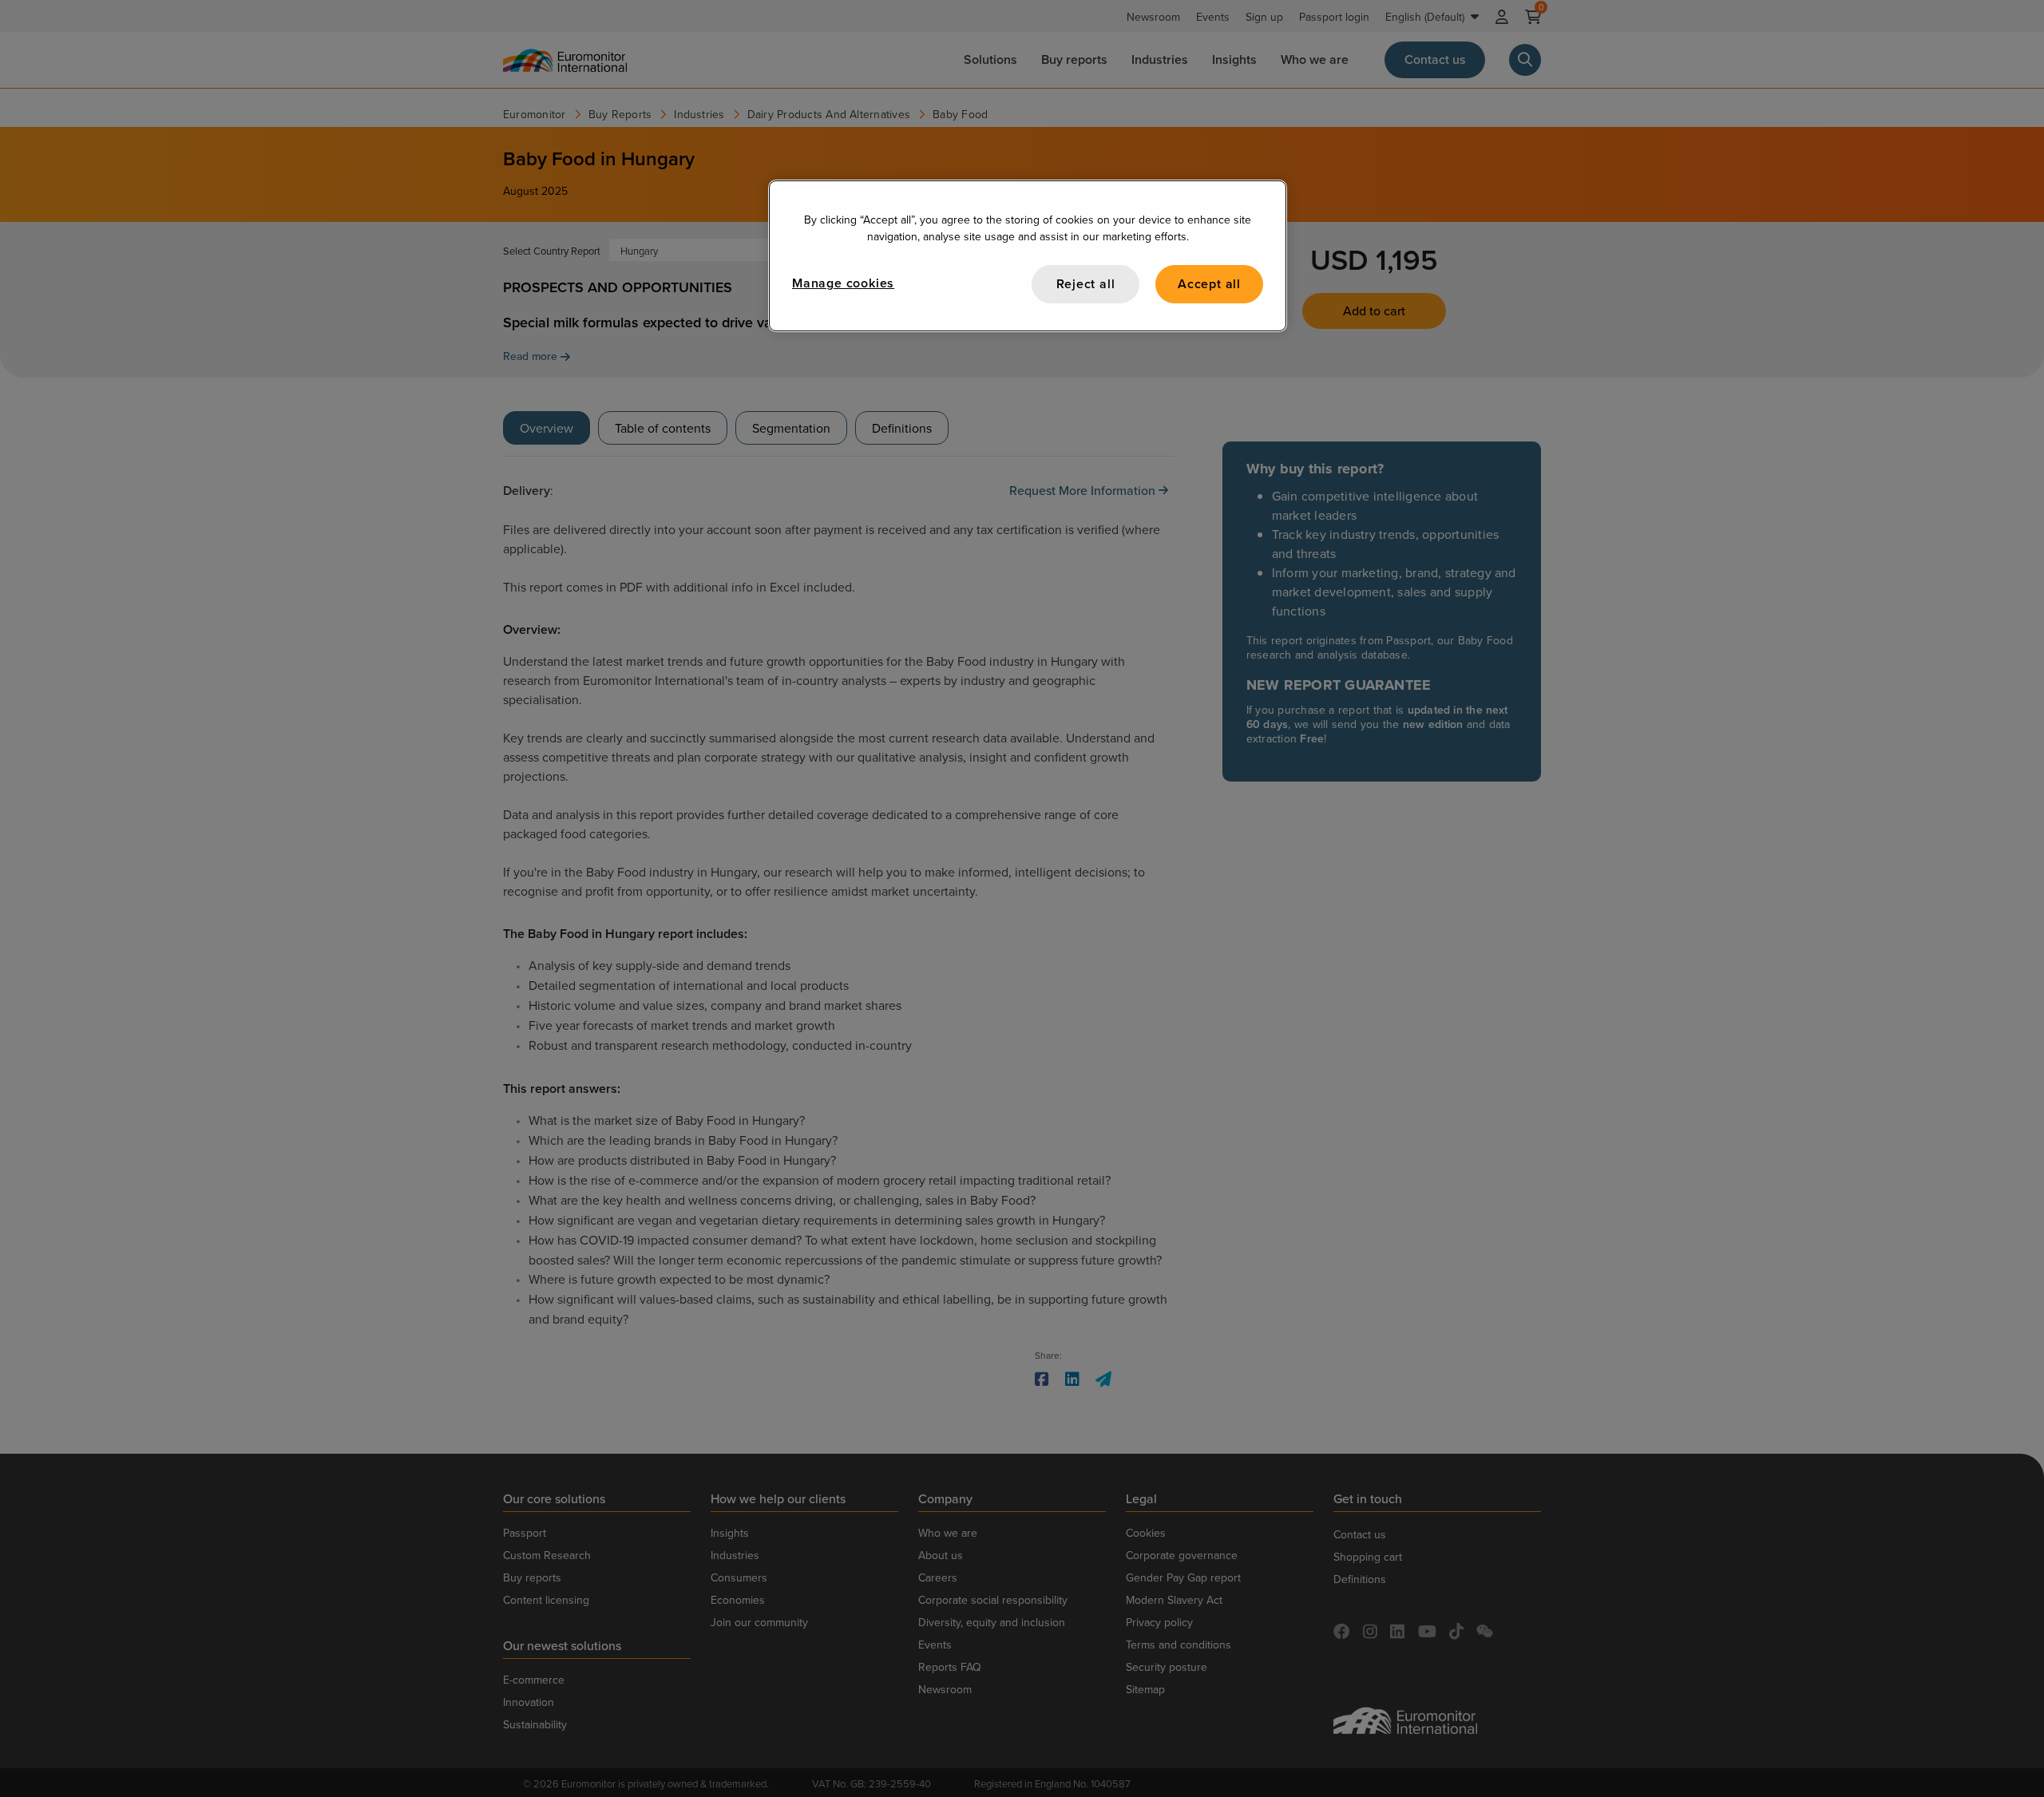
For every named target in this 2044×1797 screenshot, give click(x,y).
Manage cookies (843, 283)
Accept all (1209, 284)
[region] (1028, 256)
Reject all (1086, 284)
